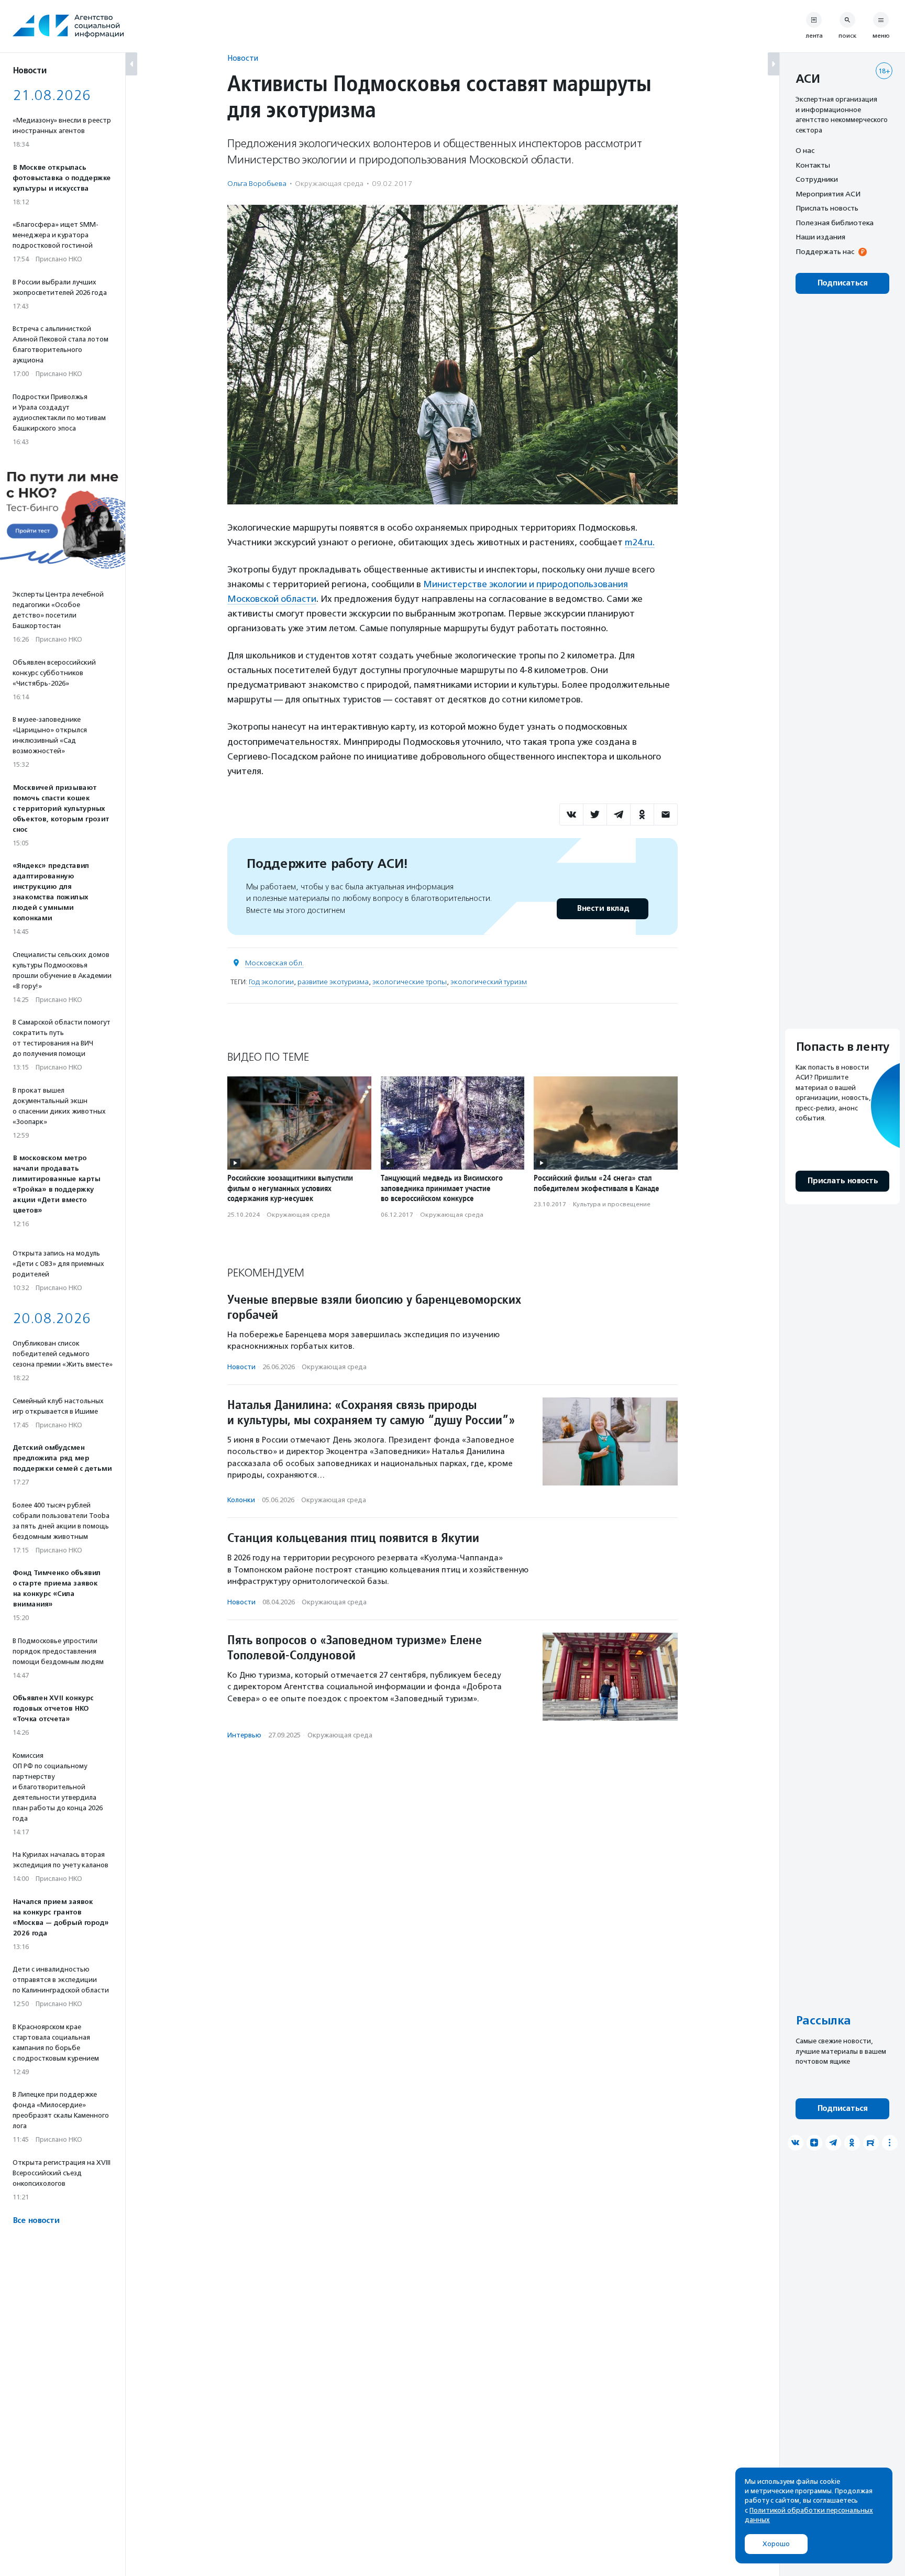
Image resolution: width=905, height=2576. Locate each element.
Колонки (241, 1500)
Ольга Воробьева (257, 184)
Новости (243, 58)
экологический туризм (489, 982)
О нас (805, 150)
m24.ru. (640, 542)
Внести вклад (603, 909)
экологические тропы (410, 982)
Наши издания (820, 237)
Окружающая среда (329, 184)
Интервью (244, 1735)
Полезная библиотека (835, 223)
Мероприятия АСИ (828, 194)
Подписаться (842, 283)
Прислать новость (827, 208)
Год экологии (271, 982)
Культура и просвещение (612, 1204)
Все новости (36, 2221)
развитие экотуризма (333, 982)
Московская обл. (274, 963)
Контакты (813, 165)
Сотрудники (817, 179)
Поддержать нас (825, 251)
